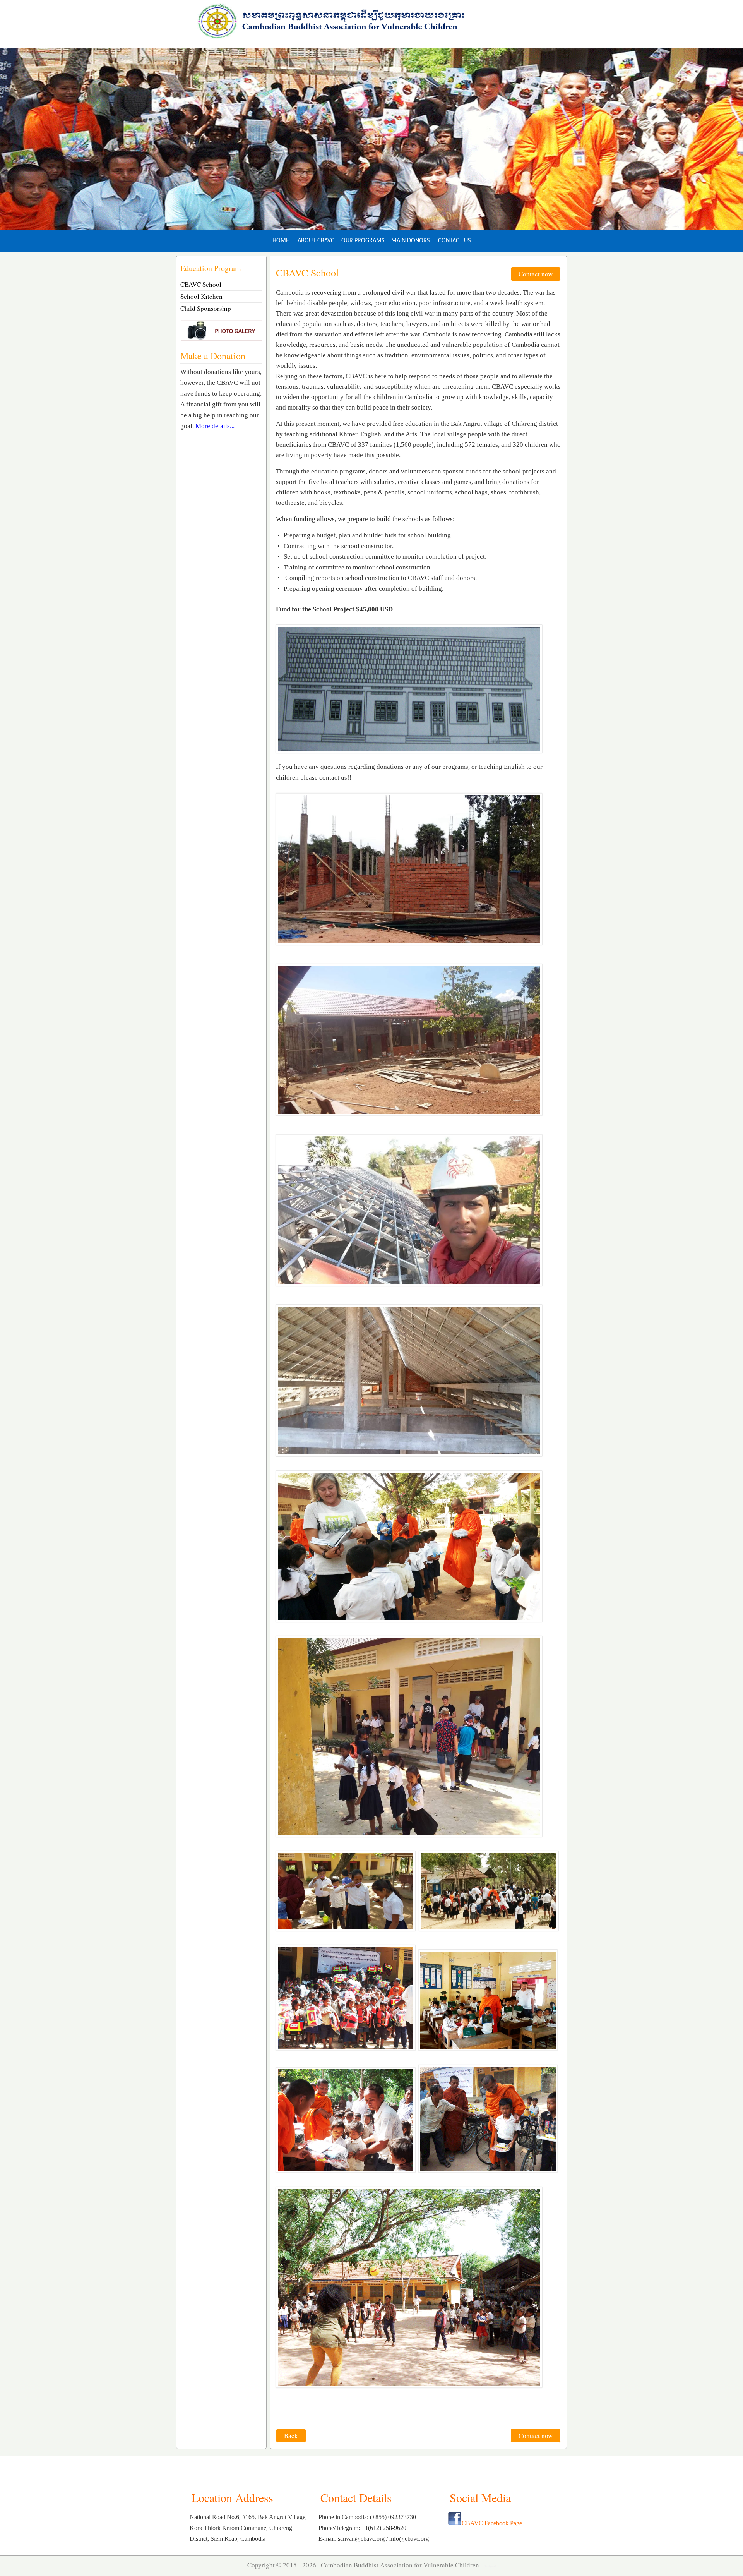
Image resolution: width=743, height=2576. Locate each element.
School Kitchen (201, 296)
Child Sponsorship (206, 308)
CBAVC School (201, 284)
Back (291, 2436)
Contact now (536, 274)
